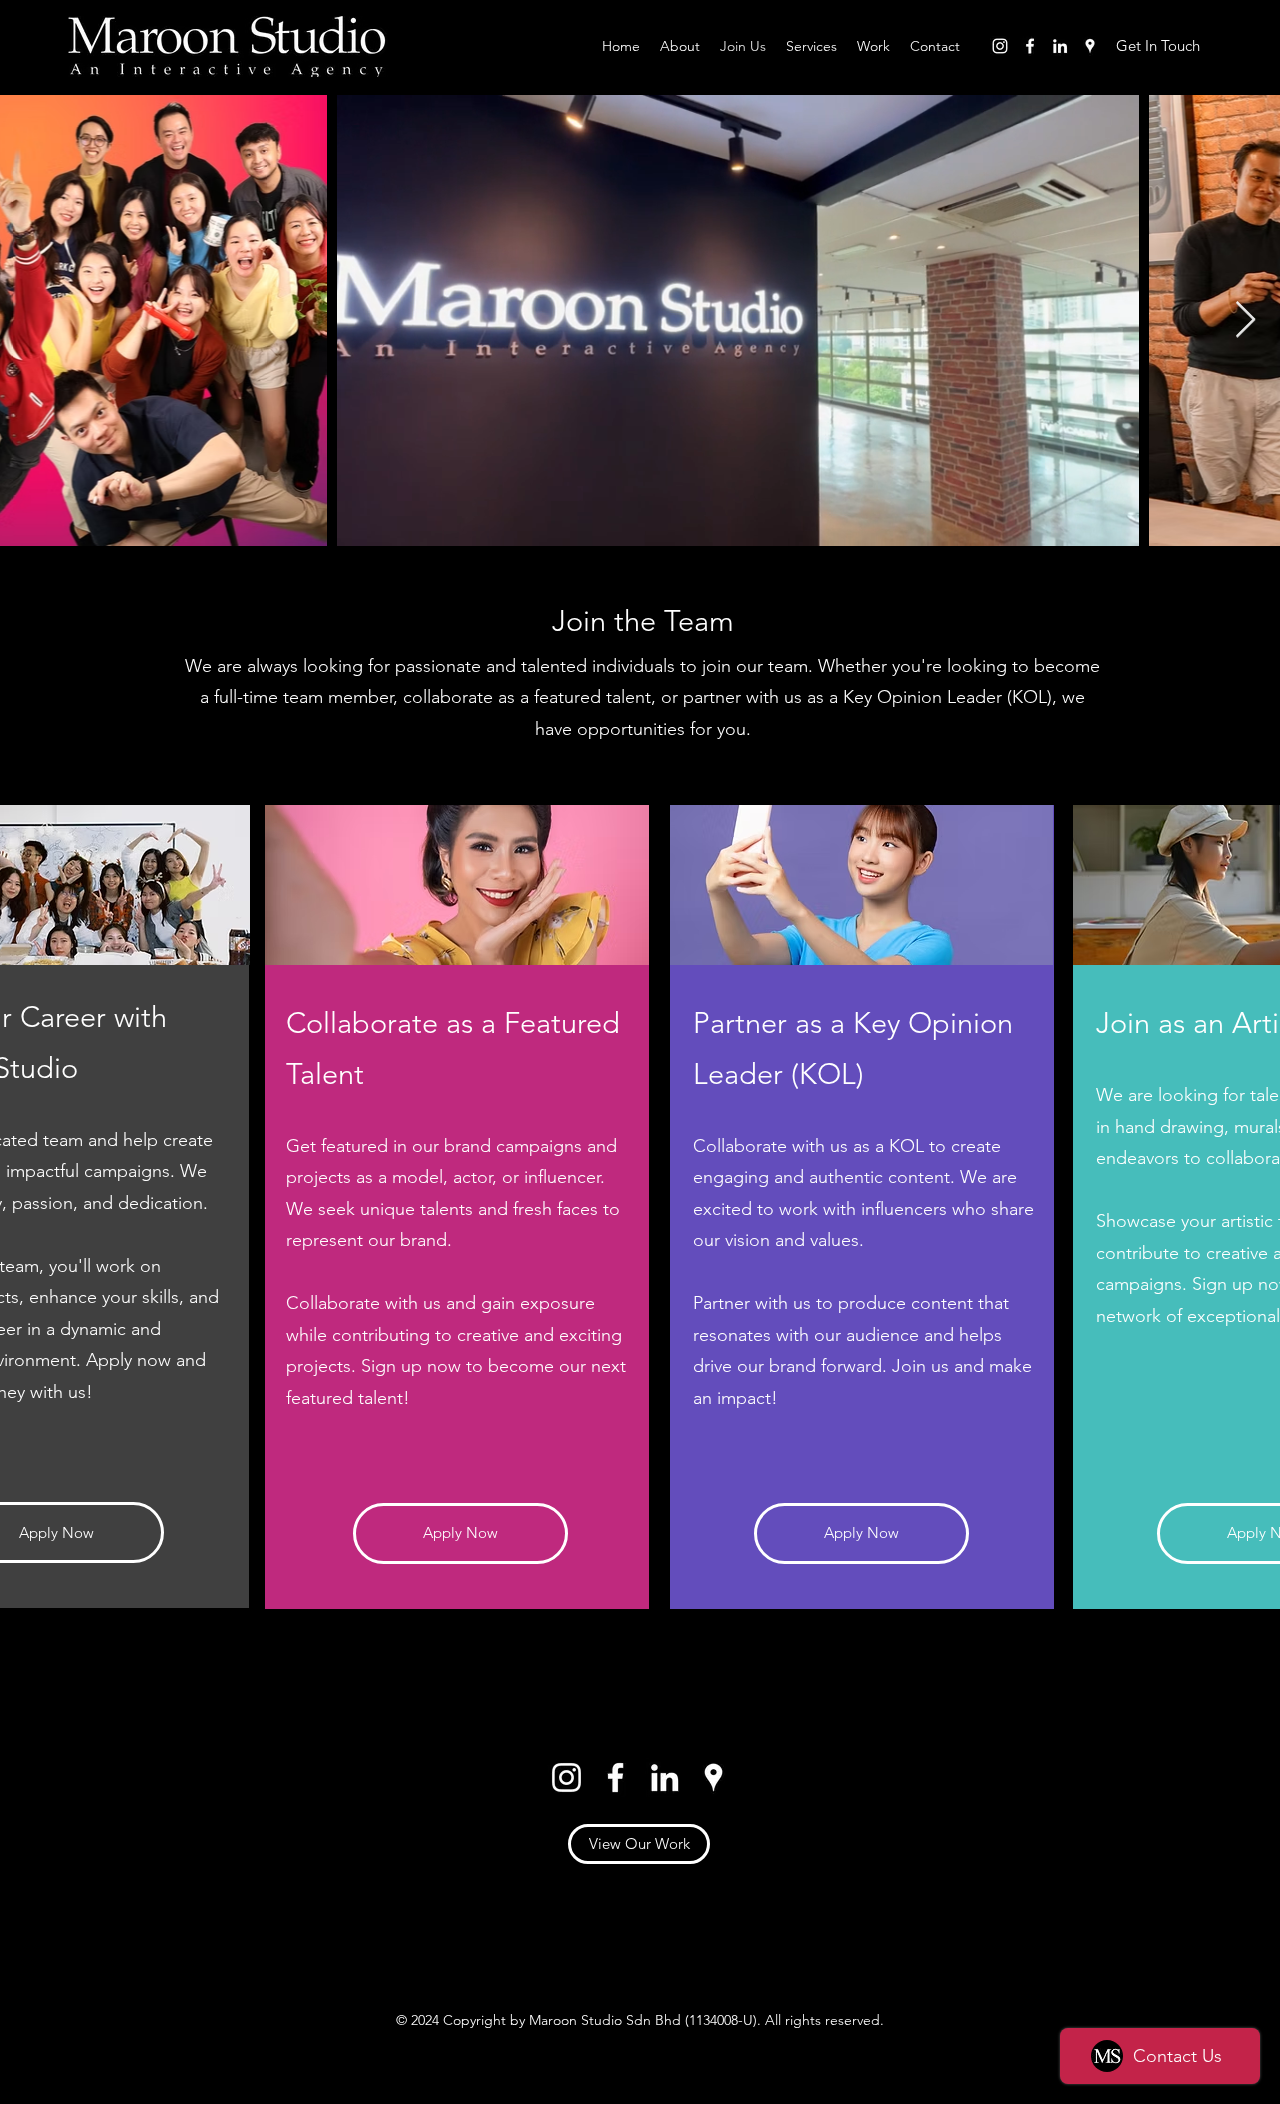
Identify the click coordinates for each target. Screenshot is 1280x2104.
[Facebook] (1030, 46)
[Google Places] (1090, 46)
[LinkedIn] (1060, 46)
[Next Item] (1245, 320)
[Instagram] (1000, 46)
